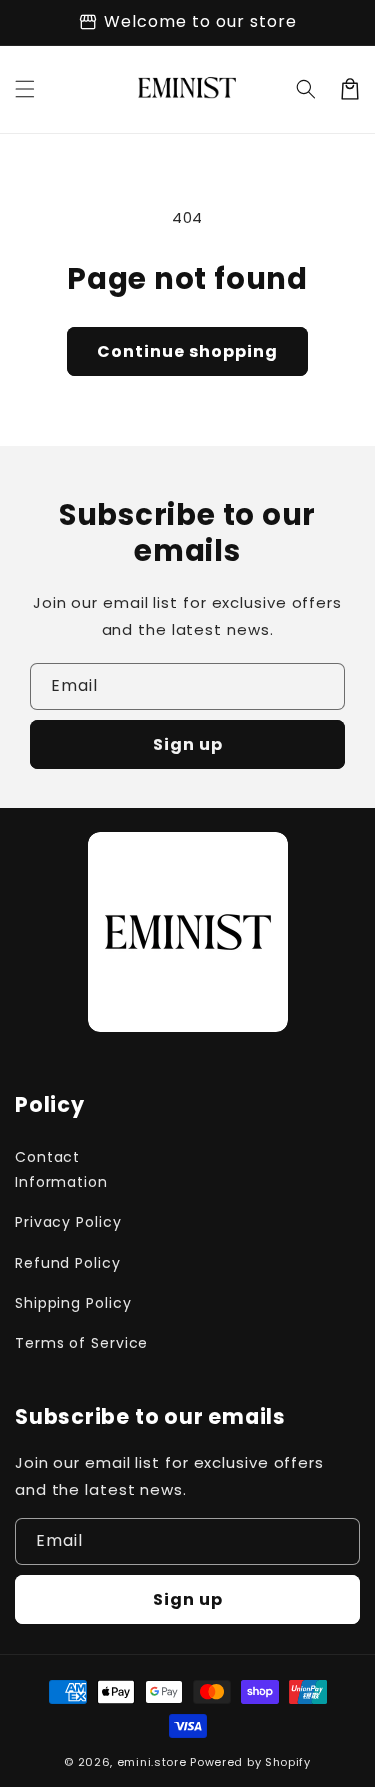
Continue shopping (187, 351)
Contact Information (61, 1169)
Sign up (188, 744)
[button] (25, 89)
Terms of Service (81, 1343)
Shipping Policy (73, 1303)
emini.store (152, 1762)
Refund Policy (68, 1263)
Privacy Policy (68, 1222)
